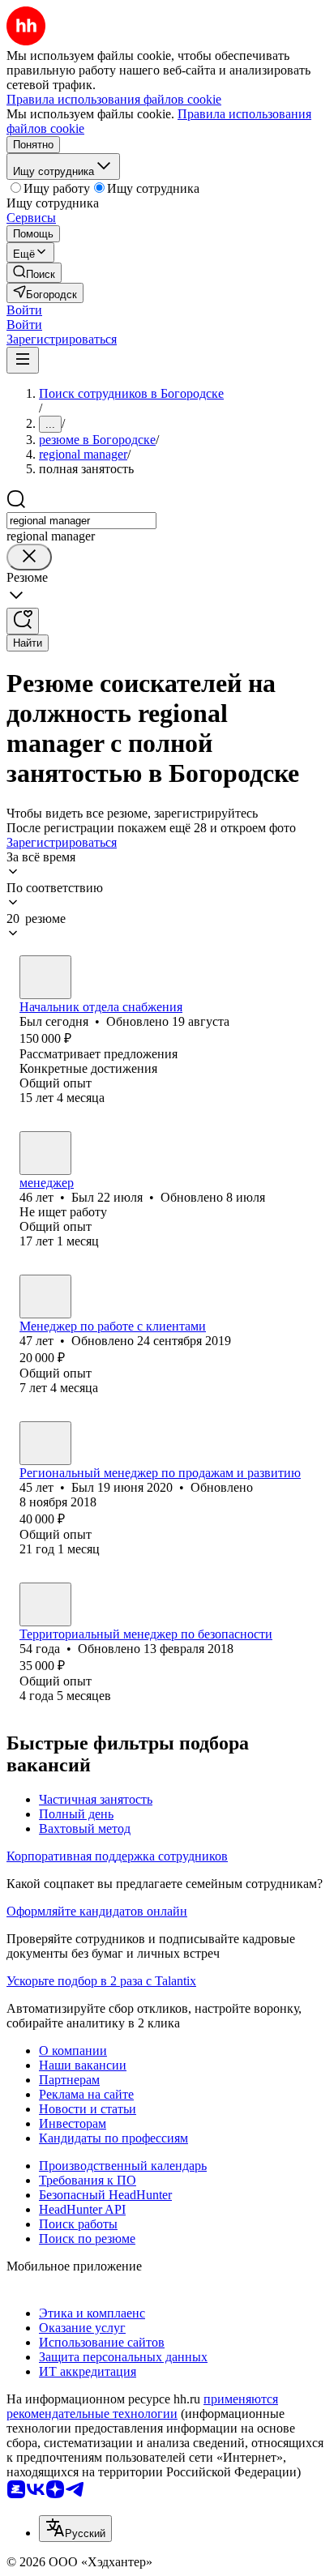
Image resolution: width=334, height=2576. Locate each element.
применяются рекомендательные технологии (142, 2406)
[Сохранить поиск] (23, 621)
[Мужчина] (45, 977)
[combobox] (81, 521)
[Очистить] (29, 557)
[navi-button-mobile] (23, 360)
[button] (24, 310)
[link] (34, 273)
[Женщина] (45, 1297)
